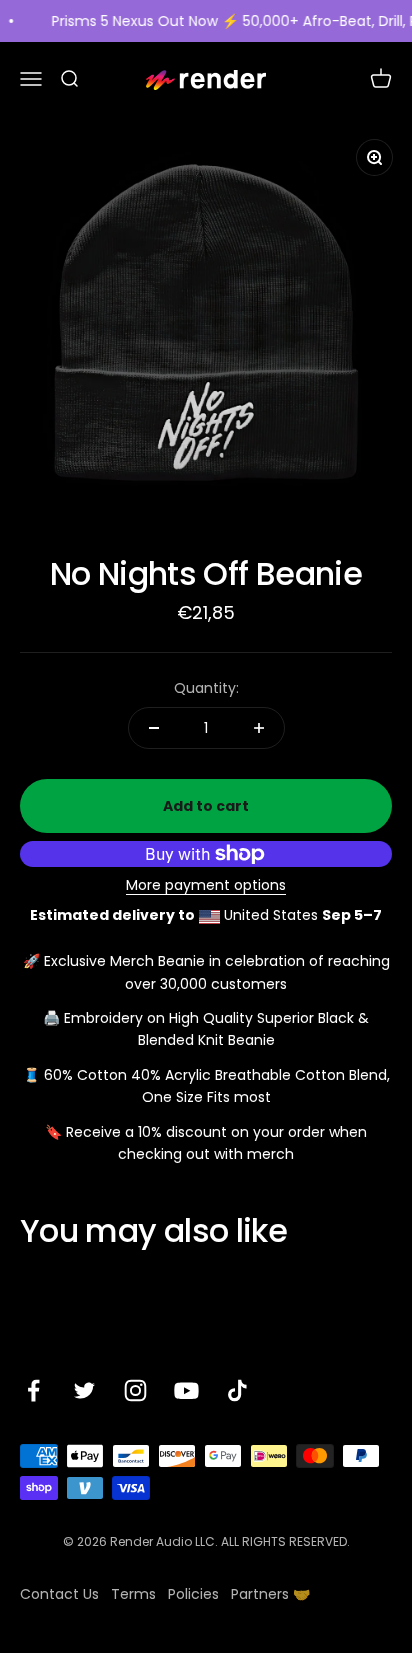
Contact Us (59, 1594)
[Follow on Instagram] (135, 1390)
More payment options (206, 885)
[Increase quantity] (259, 728)
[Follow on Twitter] (84, 1390)
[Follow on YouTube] (186, 1390)
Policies (193, 1594)
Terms (133, 1594)
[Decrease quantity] (154, 728)
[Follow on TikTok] (237, 1390)
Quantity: (206, 688)
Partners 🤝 (270, 1594)
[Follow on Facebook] (33, 1390)
